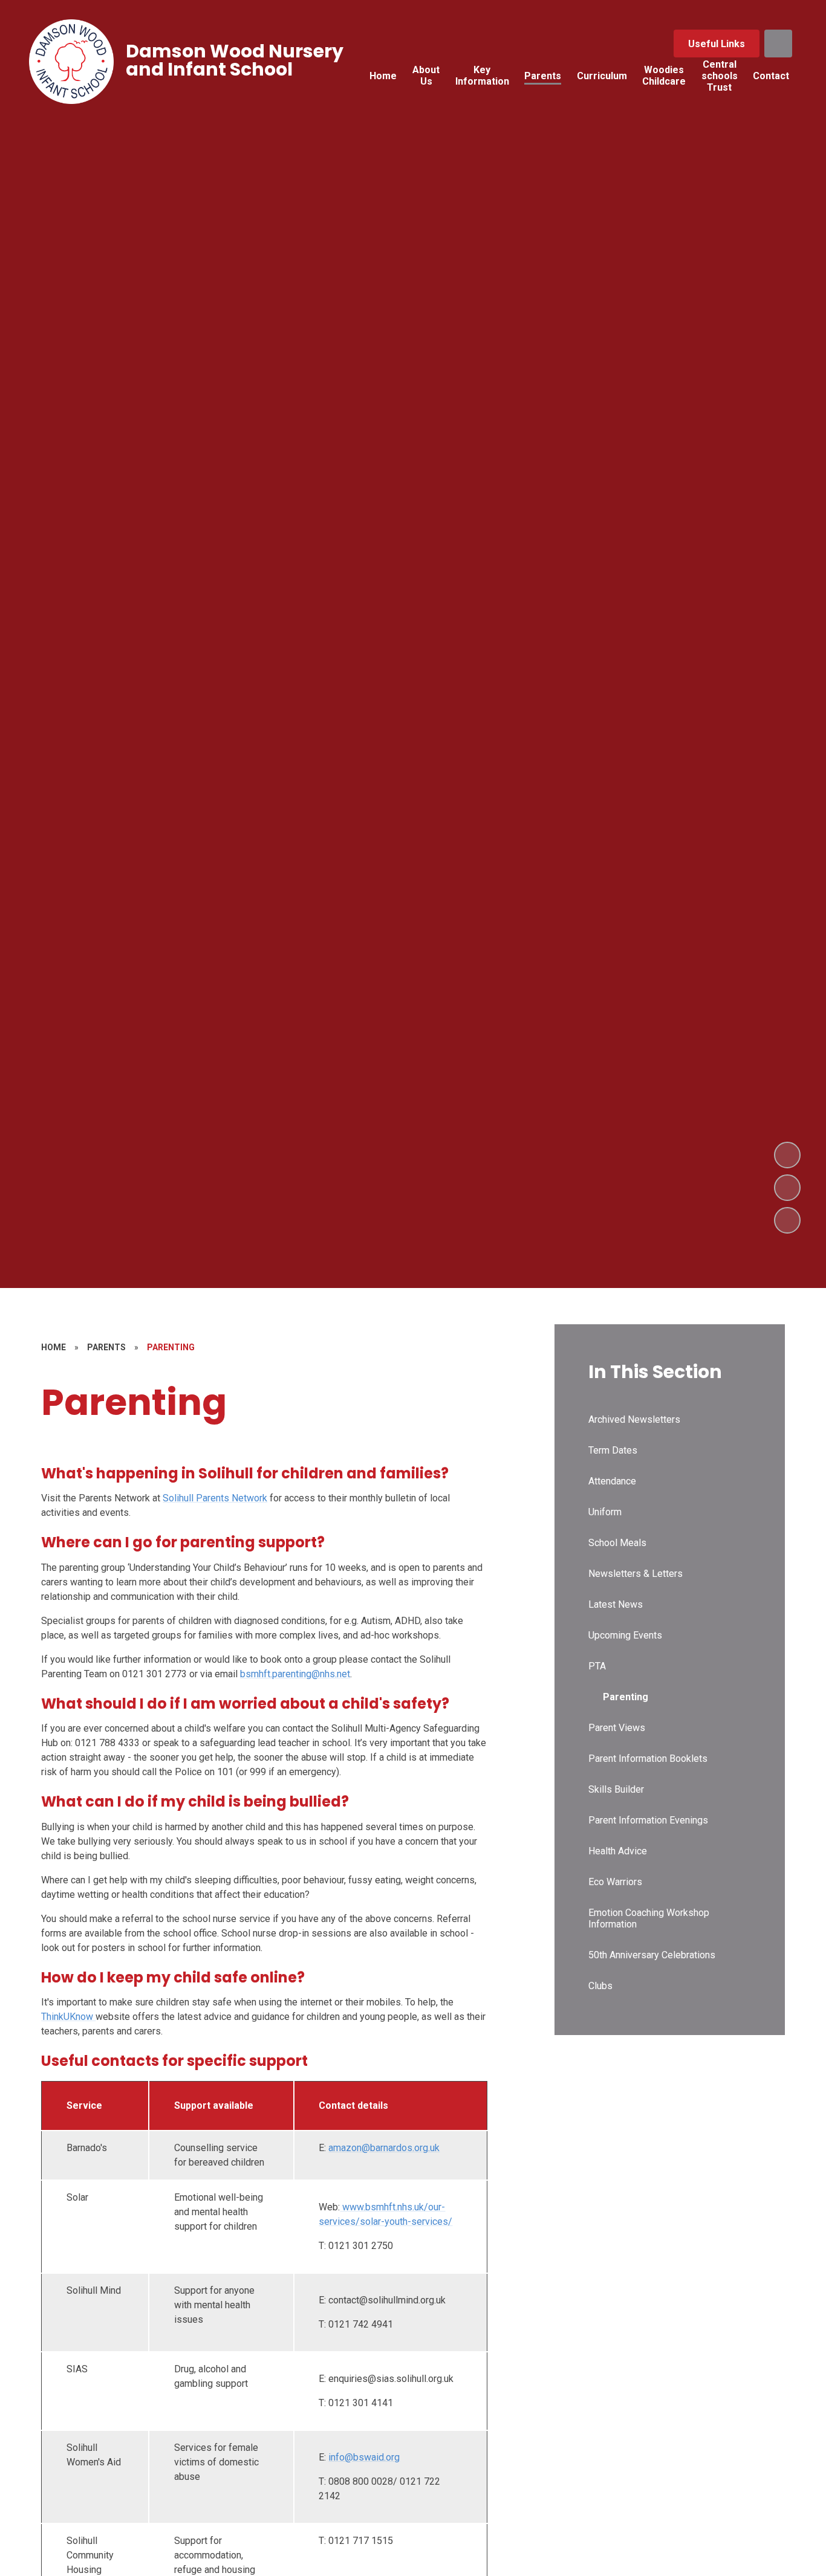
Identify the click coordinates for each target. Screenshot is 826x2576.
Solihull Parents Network (215, 1498)
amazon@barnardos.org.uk (384, 2148)
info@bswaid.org (364, 2457)
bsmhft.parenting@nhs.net (295, 1674)
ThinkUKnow (67, 2017)
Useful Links (717, 44)
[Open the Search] (778, 44)
